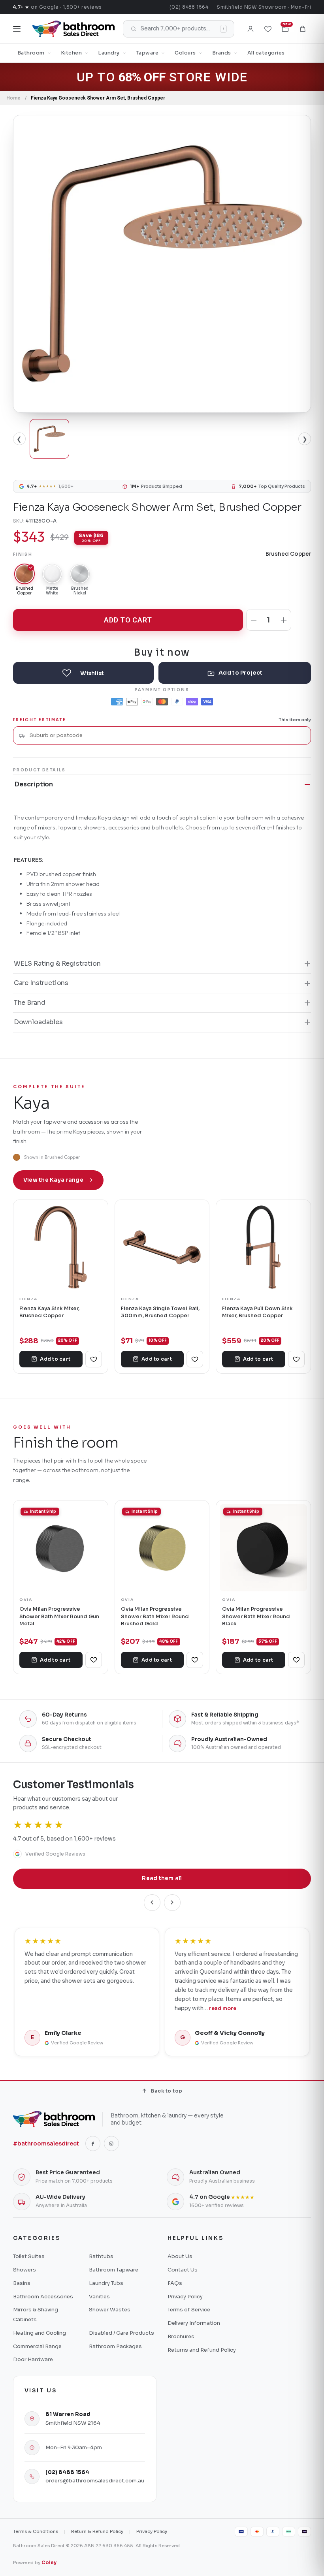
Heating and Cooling (40, 2333)
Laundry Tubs (106, 2283)
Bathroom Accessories (43, 2297)
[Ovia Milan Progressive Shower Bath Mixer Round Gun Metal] (61, 1548)
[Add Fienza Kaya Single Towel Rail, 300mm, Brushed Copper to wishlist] (195, 1359)
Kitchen (72, 53)
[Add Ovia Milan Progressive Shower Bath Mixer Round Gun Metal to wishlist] (94, 1660)
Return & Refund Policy (97, 2531)
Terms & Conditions (36, 2531)
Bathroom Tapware (114, 2270)
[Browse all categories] (17, 29)
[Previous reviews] (152, 1903)
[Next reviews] (172, 1903)
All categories (266, 53)
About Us (180, 2256)
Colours (185, 53)
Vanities (99, 2297)
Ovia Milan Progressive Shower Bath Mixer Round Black (256, 1616)
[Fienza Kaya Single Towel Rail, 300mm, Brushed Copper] (162, 1247)
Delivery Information (194, 2323)
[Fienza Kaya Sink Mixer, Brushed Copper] (61, 1247)
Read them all (162, 1878)
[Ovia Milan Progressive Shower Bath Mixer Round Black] (263, 1548)
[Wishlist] (268, 29)
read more (223, 2008)
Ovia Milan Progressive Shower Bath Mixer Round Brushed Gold (155, 1616)
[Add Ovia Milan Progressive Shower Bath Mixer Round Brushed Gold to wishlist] (195, 1660)
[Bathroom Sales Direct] (73, 29)
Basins (22, 2283)
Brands (222, 53)
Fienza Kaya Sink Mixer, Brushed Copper (49, 1312)
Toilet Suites (29, 2256)
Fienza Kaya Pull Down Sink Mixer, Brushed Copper (257, 1312)
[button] (303, 29)
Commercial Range (37, 2346)
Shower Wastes (110, 2310)
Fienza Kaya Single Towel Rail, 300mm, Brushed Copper (160, 1312)
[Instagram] (111, 2144)
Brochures (181, 2336)
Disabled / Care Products (121, 2333)
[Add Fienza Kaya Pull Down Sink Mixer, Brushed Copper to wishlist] (296, 1359)
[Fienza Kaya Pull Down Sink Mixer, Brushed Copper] (263, 1247)
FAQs (175, 2283)
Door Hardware (33, 2359)
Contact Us (183, 2270)
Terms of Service (189, 2310)
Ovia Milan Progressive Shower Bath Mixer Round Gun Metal (59, 1616)
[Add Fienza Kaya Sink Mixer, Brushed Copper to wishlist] (94, 1359)
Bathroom (31, 53)
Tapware (147, 53)
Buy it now (162, 652)
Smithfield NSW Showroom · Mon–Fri (264, 7)
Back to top (167, 2091)
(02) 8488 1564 (189, 7)
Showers (24, 2270)
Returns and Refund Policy (202, 2350)
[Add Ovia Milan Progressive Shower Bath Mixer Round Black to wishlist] (296, 1660)
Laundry (109, 53)
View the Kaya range (53, 1180)
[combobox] (167, 735)
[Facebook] (93, 2144)
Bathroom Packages (115, 2346)
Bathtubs (101, 2256)
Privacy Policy (185, 2297)
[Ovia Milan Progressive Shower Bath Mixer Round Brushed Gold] (162, 1548)
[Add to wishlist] (83, 673)
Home (13, 98)
